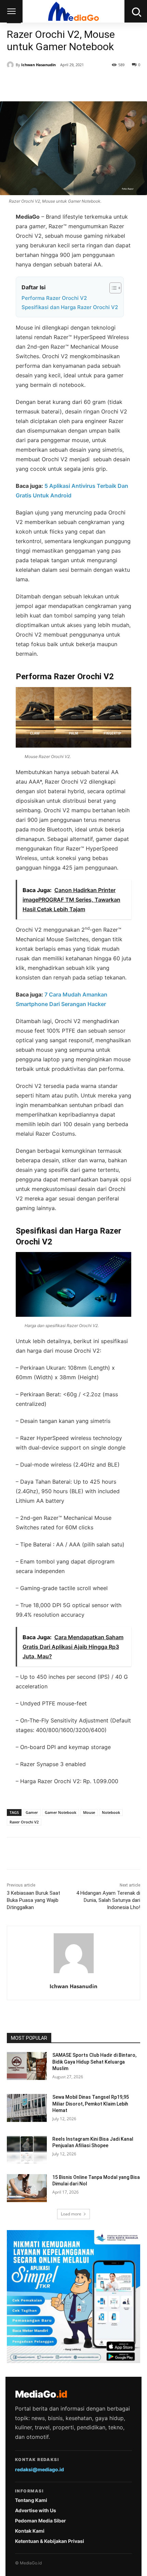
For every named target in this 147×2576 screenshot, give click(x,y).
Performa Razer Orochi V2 (54, 298)
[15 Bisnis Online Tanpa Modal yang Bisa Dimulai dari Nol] (27, 2188)
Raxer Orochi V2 (24, 1822)
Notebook (111, 1812)
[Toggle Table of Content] (112, 288)
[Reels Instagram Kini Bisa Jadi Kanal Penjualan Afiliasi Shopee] (27, 2150)
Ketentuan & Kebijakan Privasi (50, 2541)
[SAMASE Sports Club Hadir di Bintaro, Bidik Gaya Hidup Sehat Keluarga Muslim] (27, 2066)
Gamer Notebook (61, 1812)
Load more (71, 2214)
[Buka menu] (11, 11)
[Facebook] (35, 84)
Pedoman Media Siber (41, 2521)
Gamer (32, 1812)
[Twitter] (51, 84)
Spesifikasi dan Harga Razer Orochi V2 (70, 307)
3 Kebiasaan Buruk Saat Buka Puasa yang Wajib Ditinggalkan (34, 1900)
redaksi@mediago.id (39, 2469)
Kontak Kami (30, 2531)
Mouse (89, 1812)
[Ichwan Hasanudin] (11, 65)
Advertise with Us (36, 2510)
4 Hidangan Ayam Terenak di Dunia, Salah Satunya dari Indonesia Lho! (108, 1900)
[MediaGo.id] (73, 11)
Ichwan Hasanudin (38, 65)
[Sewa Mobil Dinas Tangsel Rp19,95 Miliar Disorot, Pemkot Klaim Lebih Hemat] (27, 2108)
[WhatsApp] (82, 84)
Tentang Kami (31, 2500)
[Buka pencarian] (136, 11)
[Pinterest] (67, 84)
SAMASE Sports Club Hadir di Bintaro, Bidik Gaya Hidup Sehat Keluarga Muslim (94, 2062)
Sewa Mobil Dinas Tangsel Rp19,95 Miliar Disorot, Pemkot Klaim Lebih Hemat (91, 2104)
